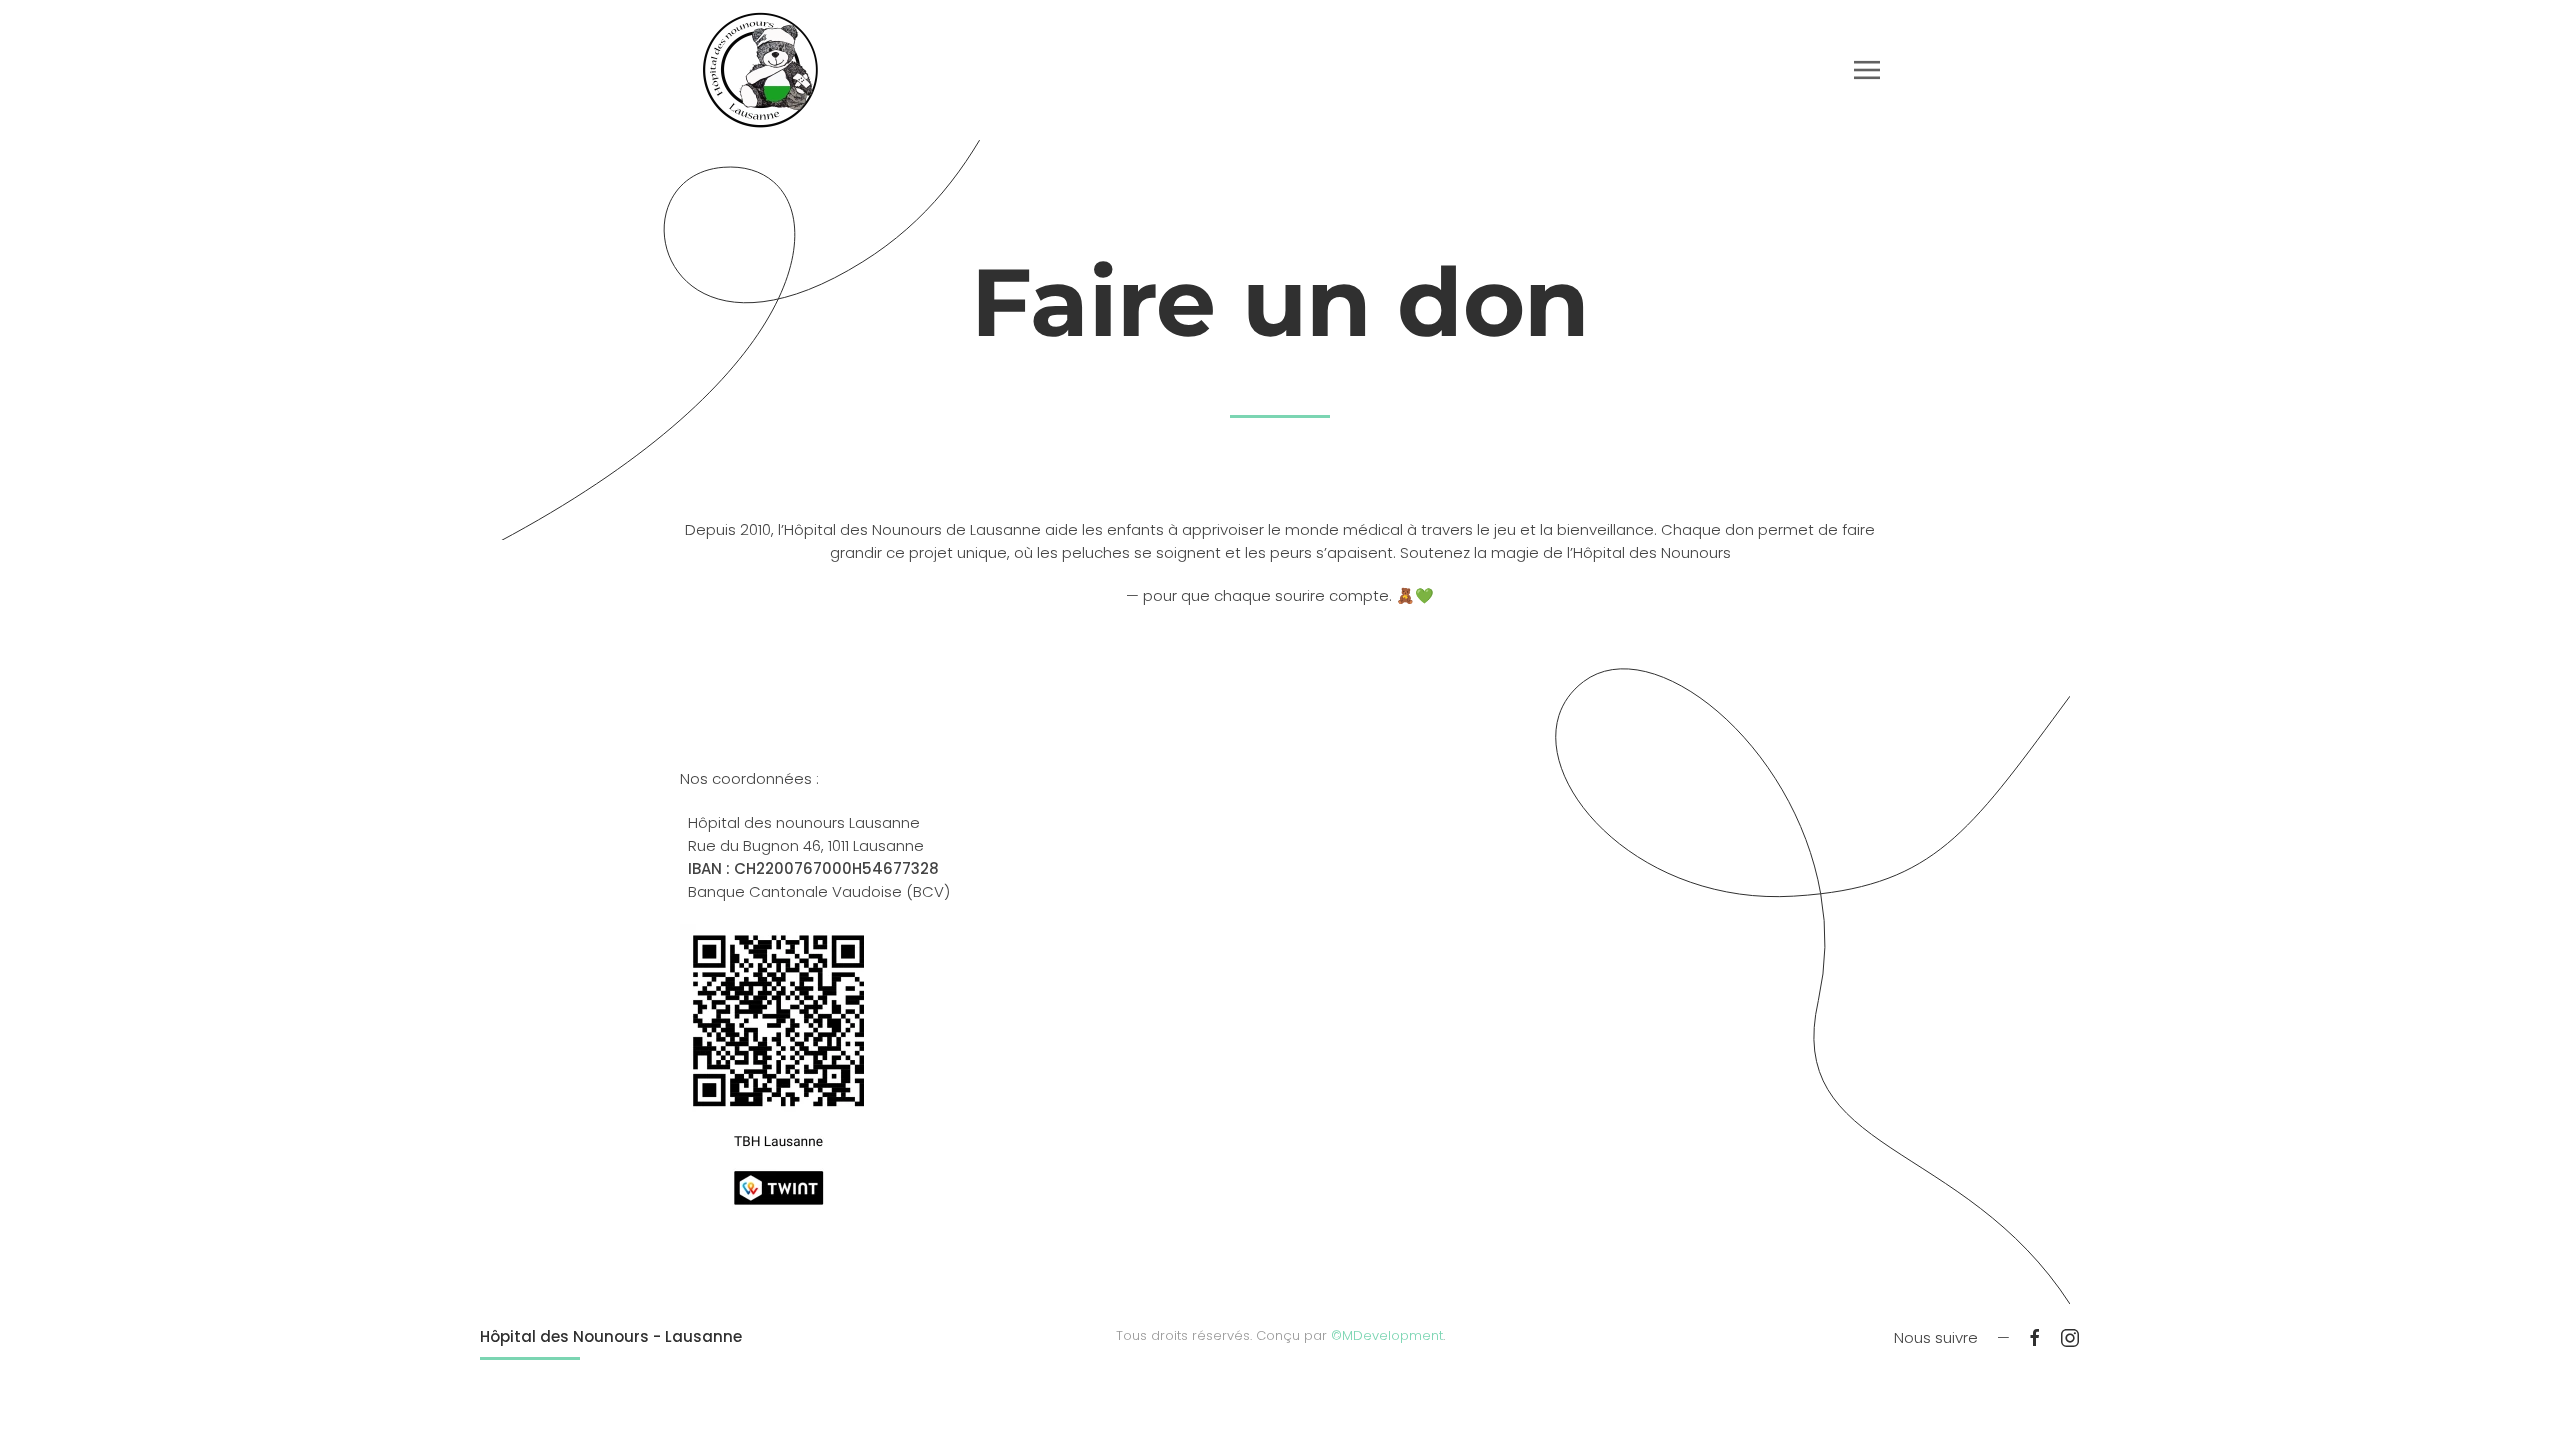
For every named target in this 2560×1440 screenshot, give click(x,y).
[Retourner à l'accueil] (760, 70)
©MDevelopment (1387, 1335)
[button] (1867, 70)
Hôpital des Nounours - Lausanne (611, 1336)
